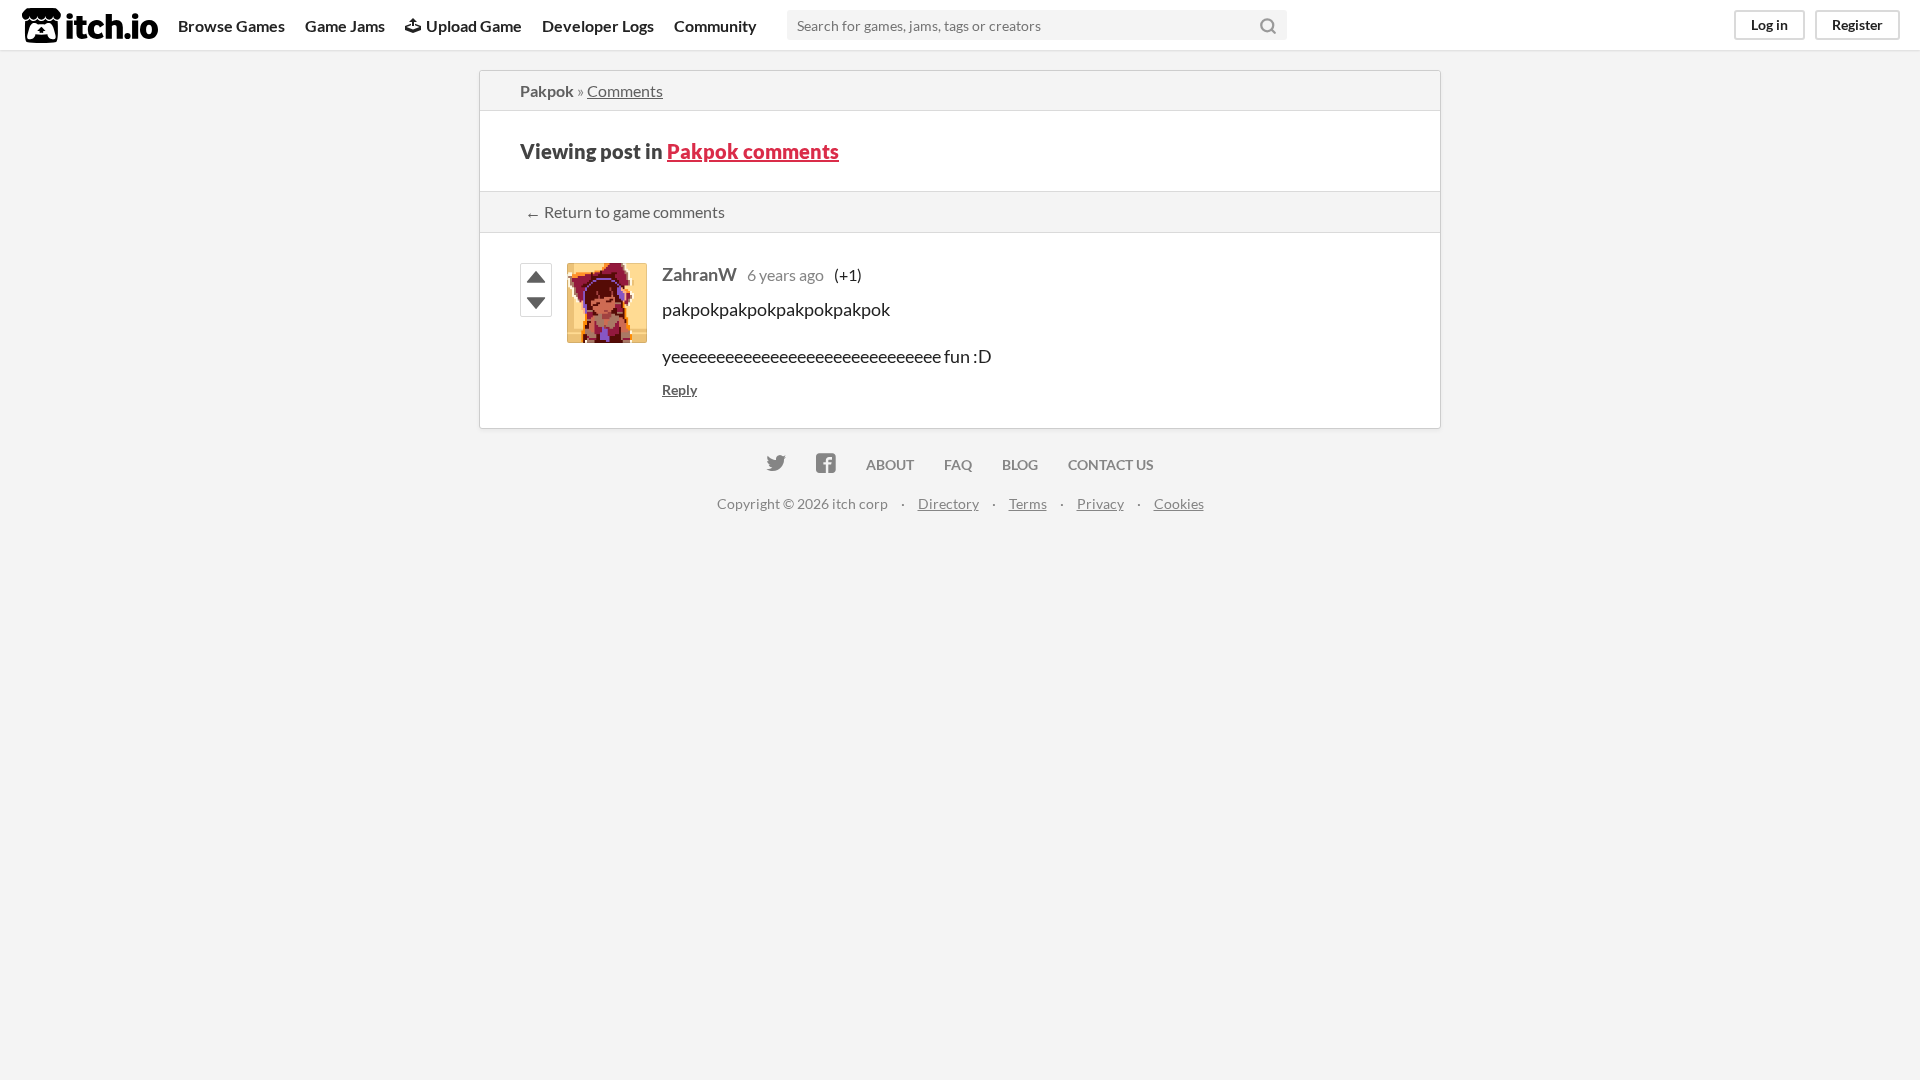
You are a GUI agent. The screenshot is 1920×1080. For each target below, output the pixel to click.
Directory (948, 503)
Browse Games (231, 25)
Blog (1020, 464)
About (890, 464)
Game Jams (345, 25)
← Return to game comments (625, 211)
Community (715, 25)
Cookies (1179, 503)
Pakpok (547, 90)
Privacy (1100, 503)
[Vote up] (536, 277)
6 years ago (785, 274)
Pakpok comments (753, 151)
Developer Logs (598, 25)
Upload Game (474, 25)
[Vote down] (536, 303)
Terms (1028, 503)
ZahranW (699, 274)
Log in (1769, 24)
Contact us (1111, 464)
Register (1857, 24)
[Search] (1268, 25)
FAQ (958, 464)
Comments (625, 90)
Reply (679, 389)
